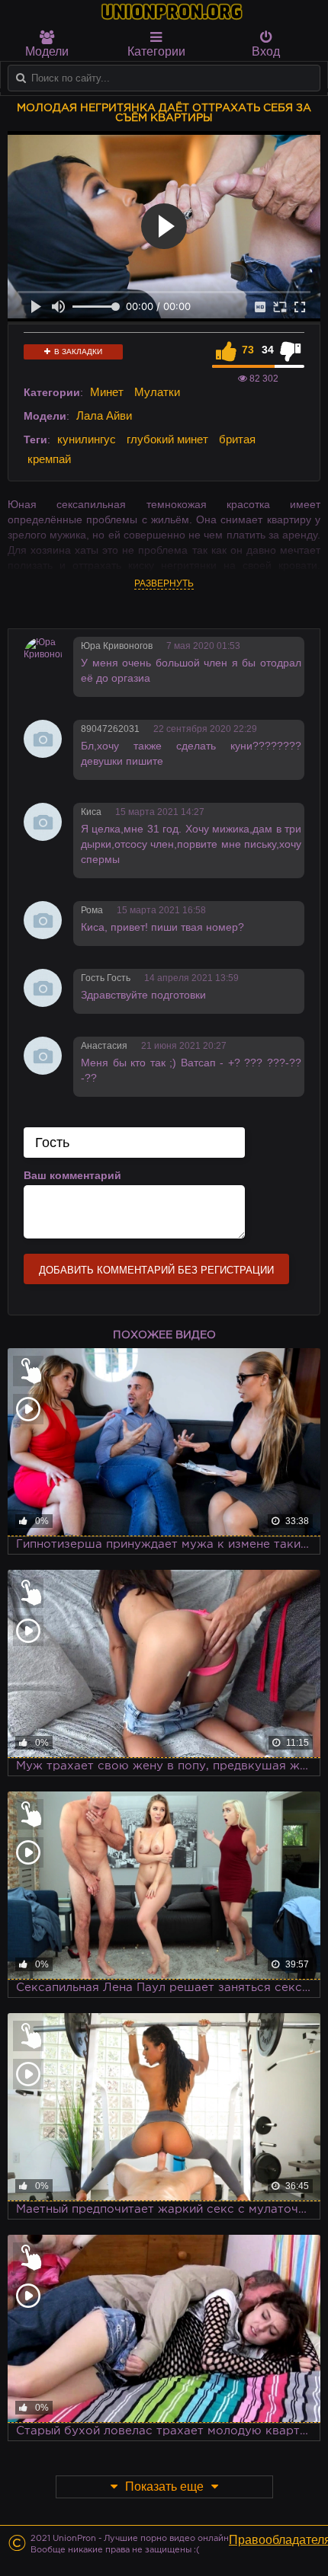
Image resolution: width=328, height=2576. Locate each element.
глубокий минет (167, 439)
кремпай (49, 459)
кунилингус (87, 439)
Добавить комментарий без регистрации (156, 1270)
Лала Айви (104, 415)
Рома (92, 910)
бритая (237, 439)
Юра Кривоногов (117, 646)
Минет (107, 392)
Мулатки (157, 392)
